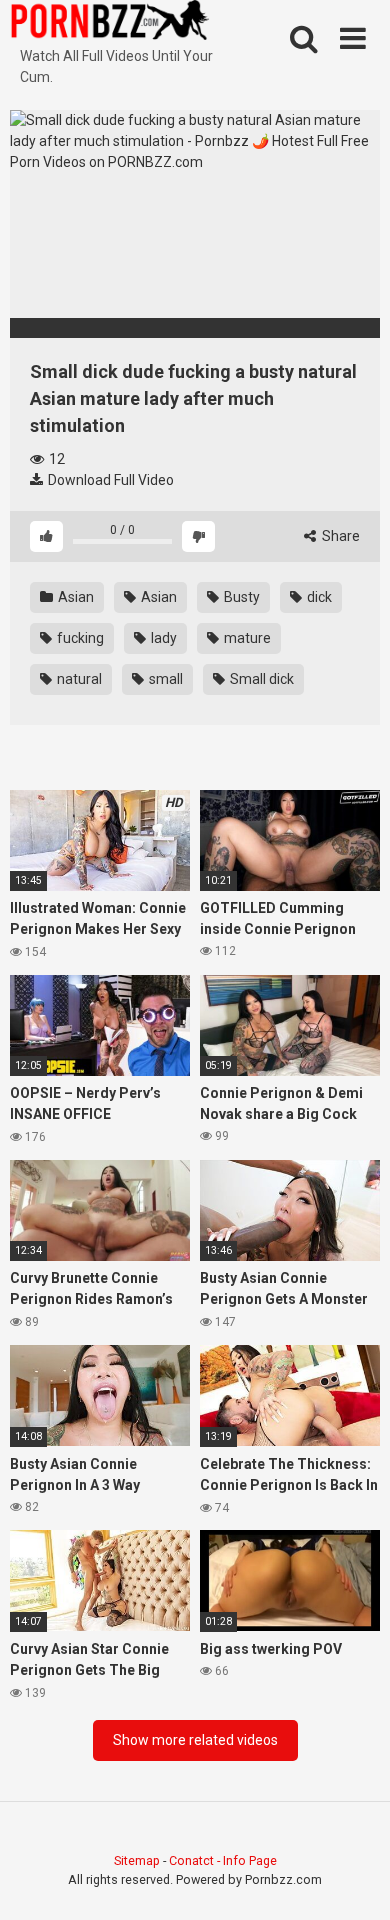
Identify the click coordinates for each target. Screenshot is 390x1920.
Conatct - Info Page (223, 1860)
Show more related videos (195, 1740)
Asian (74, 597)
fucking (79, 638)
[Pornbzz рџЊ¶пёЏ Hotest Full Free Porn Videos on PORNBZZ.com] (110, 23)
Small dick (260, 679)
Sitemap (137, 1860)
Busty (240, 597)
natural (78, 679)
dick (318, 597)
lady (162, 638)
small (164, 679)
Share (339, 536)
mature (246, 638)
